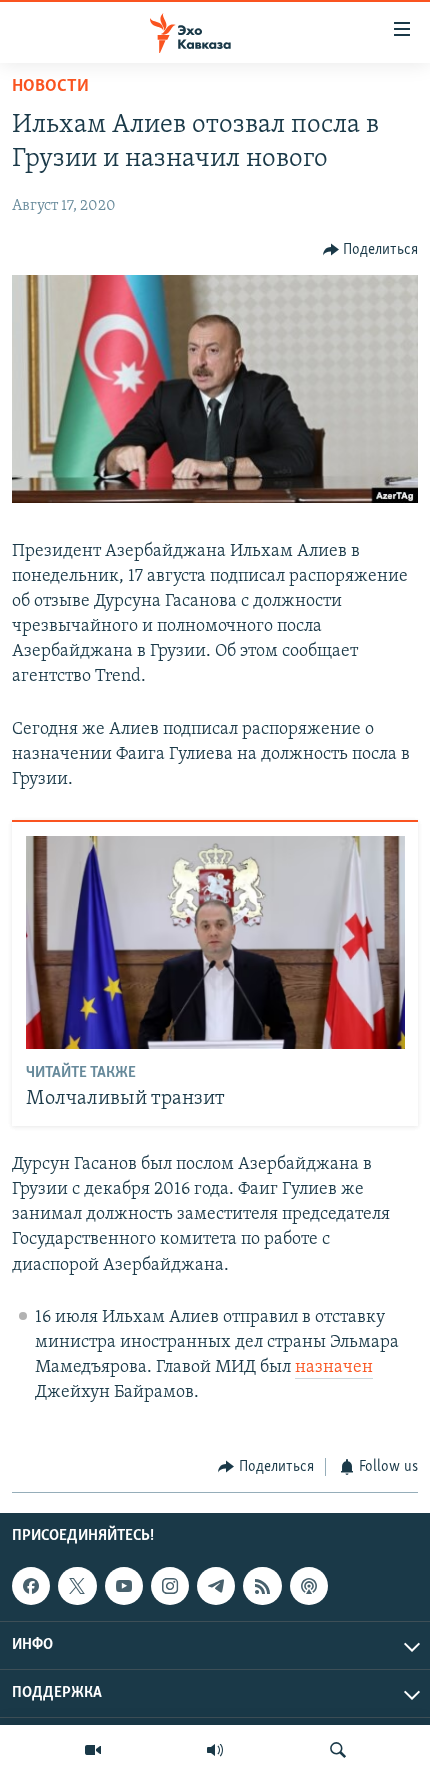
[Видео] (93, 1750)
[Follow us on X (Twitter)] (77, 1586)
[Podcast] (309, 1586)
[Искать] (338, 1750)
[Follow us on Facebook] (31, 1586)
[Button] (371, 250)
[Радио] (215, 1750)
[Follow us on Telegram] (216, 1586)
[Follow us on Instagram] (170, 1586)
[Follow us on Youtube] (124, 1586)
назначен (334, 1368)
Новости (50, 87)
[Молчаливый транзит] (215, 942)
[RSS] (262, 1586)
